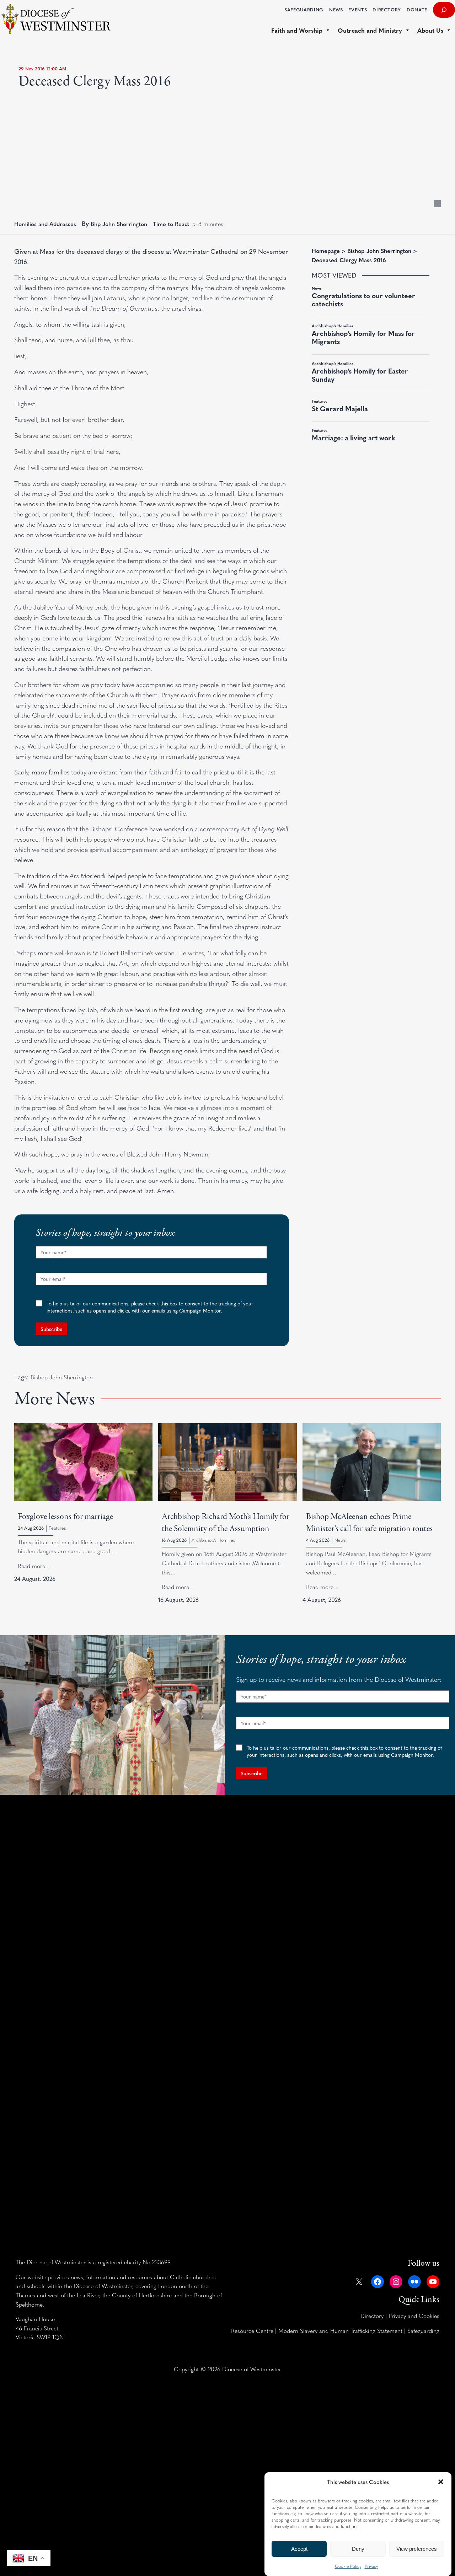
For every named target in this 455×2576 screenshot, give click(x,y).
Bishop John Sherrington (62, 1377)
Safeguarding (423, 2330)
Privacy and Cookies (414, 2315)
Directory (372, 2315)
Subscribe (51, 1329)
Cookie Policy (348, 2566)
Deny (358, 2549)
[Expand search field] (444, 10)
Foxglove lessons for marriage (65, 1517)
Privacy (371, 2566)
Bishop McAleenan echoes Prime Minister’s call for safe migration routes (369, 1523)
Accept (299, 2549)
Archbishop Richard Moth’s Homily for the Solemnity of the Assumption (226, 1523)
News (340, 1540)
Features (57, 1528)
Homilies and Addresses (45, 224)
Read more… (34, 1566)
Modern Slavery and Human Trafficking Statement (340, 2330)
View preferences (417, 2549)
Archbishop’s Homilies (213, 1540)
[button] (441, 2482)
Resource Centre (252, 2330)
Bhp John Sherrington (119, 224)
